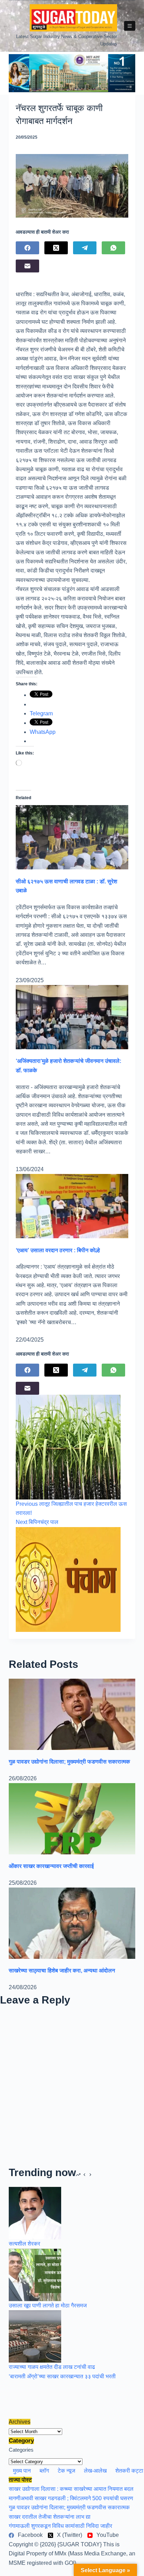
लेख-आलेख (95, 2471)
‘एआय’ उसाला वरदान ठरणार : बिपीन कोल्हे (58, 1250)
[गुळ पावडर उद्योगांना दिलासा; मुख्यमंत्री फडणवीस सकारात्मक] (72, 1714)
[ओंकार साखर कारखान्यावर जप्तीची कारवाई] (72, 1818)
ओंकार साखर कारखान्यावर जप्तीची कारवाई (51, 1866)
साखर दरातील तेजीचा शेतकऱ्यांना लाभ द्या (50, 2517)
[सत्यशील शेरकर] (35, 2213)
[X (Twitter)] (56, 248)
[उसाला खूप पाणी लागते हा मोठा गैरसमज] (35, 2274)
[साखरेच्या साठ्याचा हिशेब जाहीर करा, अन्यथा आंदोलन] (72, 1923)
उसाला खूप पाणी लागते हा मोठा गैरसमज (48, 2305)
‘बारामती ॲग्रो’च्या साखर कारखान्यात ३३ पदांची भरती (62, 2376)
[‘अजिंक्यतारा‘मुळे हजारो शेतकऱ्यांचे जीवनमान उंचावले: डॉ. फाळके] (72, 1017)
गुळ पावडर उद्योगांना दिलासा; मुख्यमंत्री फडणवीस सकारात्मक (69, 1762)
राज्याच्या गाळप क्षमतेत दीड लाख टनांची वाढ (52, 2367)
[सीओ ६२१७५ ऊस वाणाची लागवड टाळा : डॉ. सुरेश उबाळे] (72, 837)
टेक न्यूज (66, 2471)
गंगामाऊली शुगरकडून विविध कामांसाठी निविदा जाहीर (60, 2526)
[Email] (27, 266)
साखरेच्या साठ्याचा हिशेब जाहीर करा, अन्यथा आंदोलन (62, 1971)
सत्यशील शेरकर (24, 2244)
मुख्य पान (22, 2471)
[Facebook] (27, 248)
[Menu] (130, 26)
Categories (21, 2450)
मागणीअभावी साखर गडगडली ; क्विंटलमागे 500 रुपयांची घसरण (71, 2498)
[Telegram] (85, 248)
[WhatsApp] (113, 248)
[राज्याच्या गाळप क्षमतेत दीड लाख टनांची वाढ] (35, 2336)
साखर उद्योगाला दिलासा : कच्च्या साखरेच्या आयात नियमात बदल (71, 2489)
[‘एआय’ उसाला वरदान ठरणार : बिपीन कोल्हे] (72, 1206)
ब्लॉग (44, 2471)
